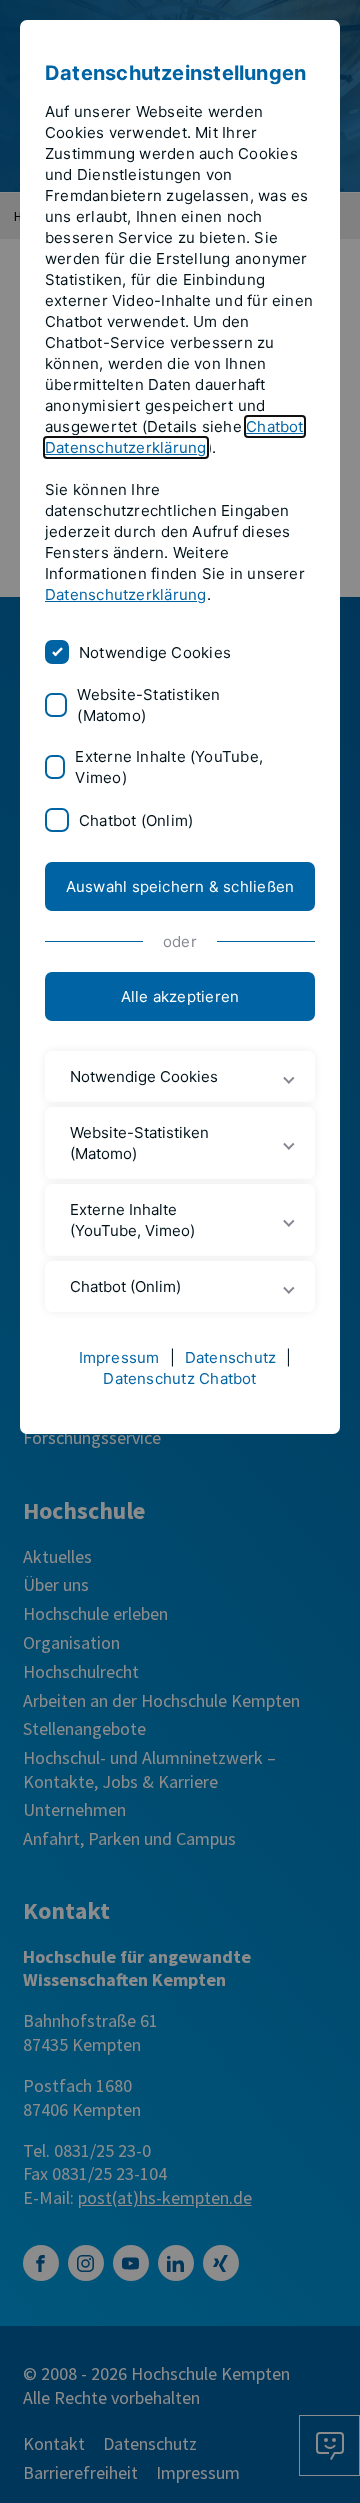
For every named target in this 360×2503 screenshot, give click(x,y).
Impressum (119, 1357)
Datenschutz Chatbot (179, 1378)
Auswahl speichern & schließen (180, 886)
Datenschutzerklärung (126, 594)
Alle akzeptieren (180, 996)
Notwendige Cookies (155, 652)
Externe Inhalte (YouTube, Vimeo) (169, 767)
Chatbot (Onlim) (136, 820)
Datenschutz (230, 1357)
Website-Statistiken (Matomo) (148, 705)
